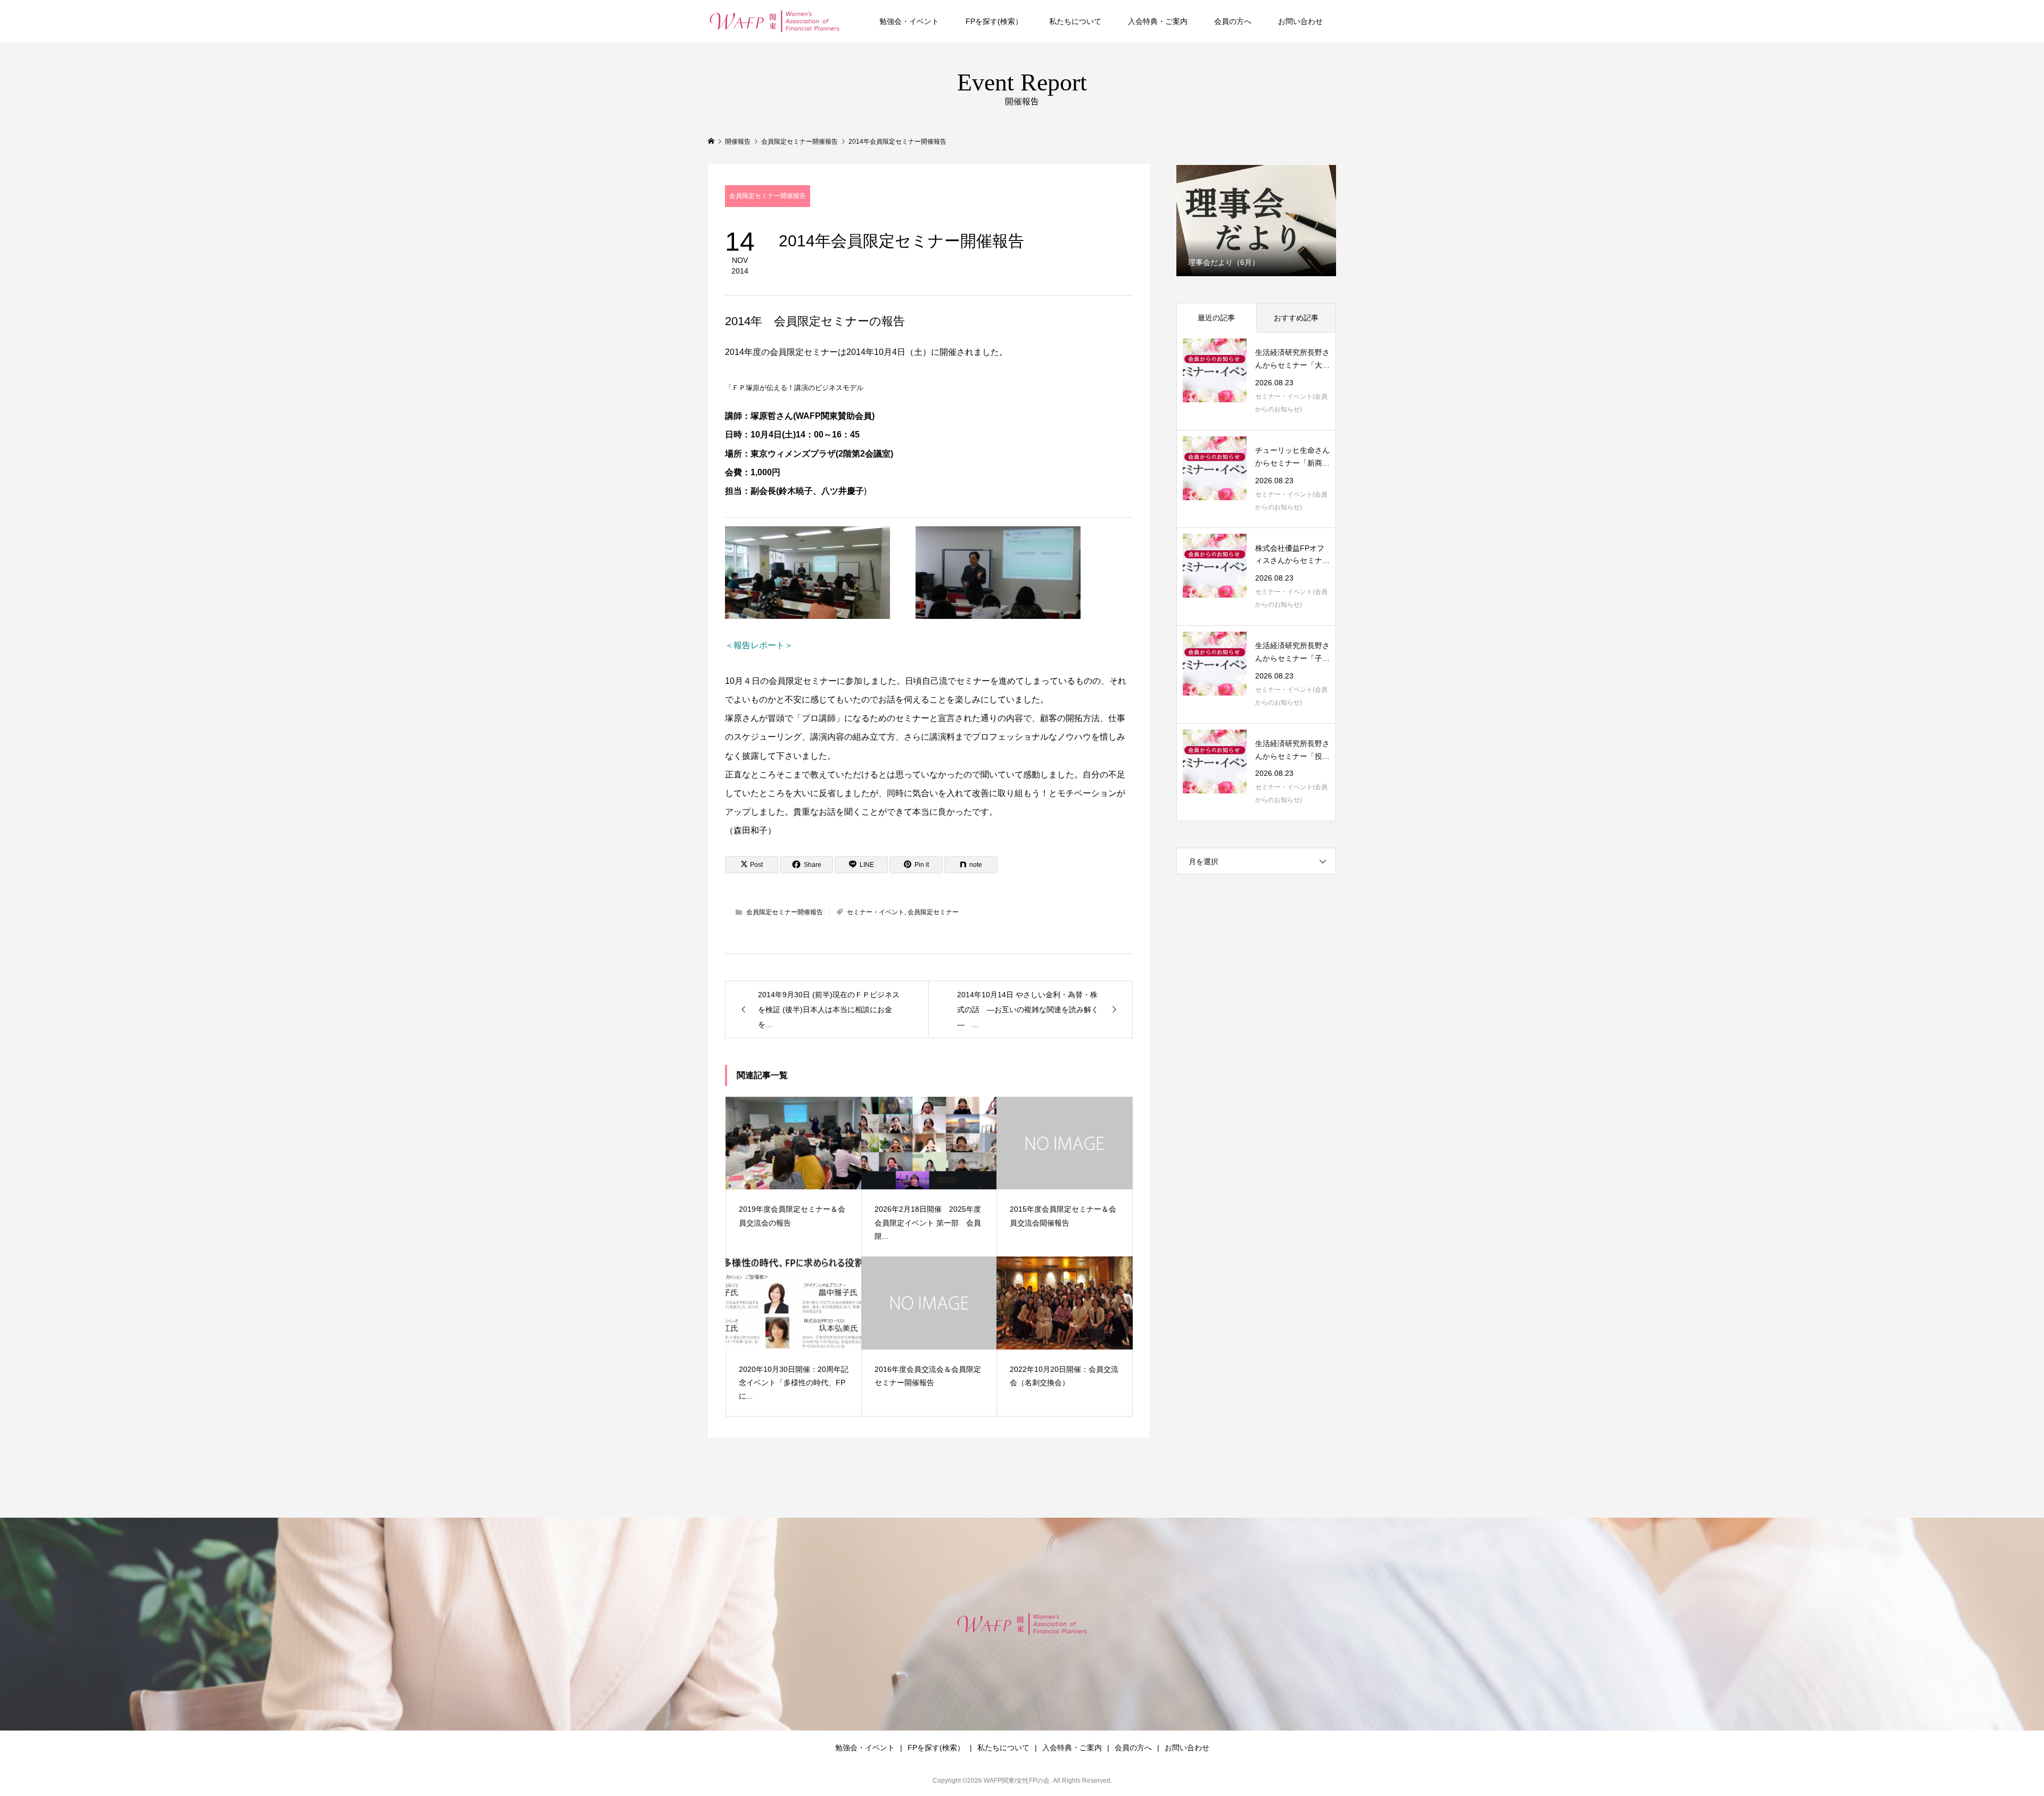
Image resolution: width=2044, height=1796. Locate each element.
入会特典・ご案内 (1158, 21)
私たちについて (1075, 21)
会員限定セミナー (933, 912)
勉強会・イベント (909, 21)
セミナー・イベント (876, 912)
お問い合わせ (1300, 21)
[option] (1256, 220)
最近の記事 (1216, 318)
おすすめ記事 (1296, 318)
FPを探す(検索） (994, 21)
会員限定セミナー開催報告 (768, 196)
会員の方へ (1233, 21)
